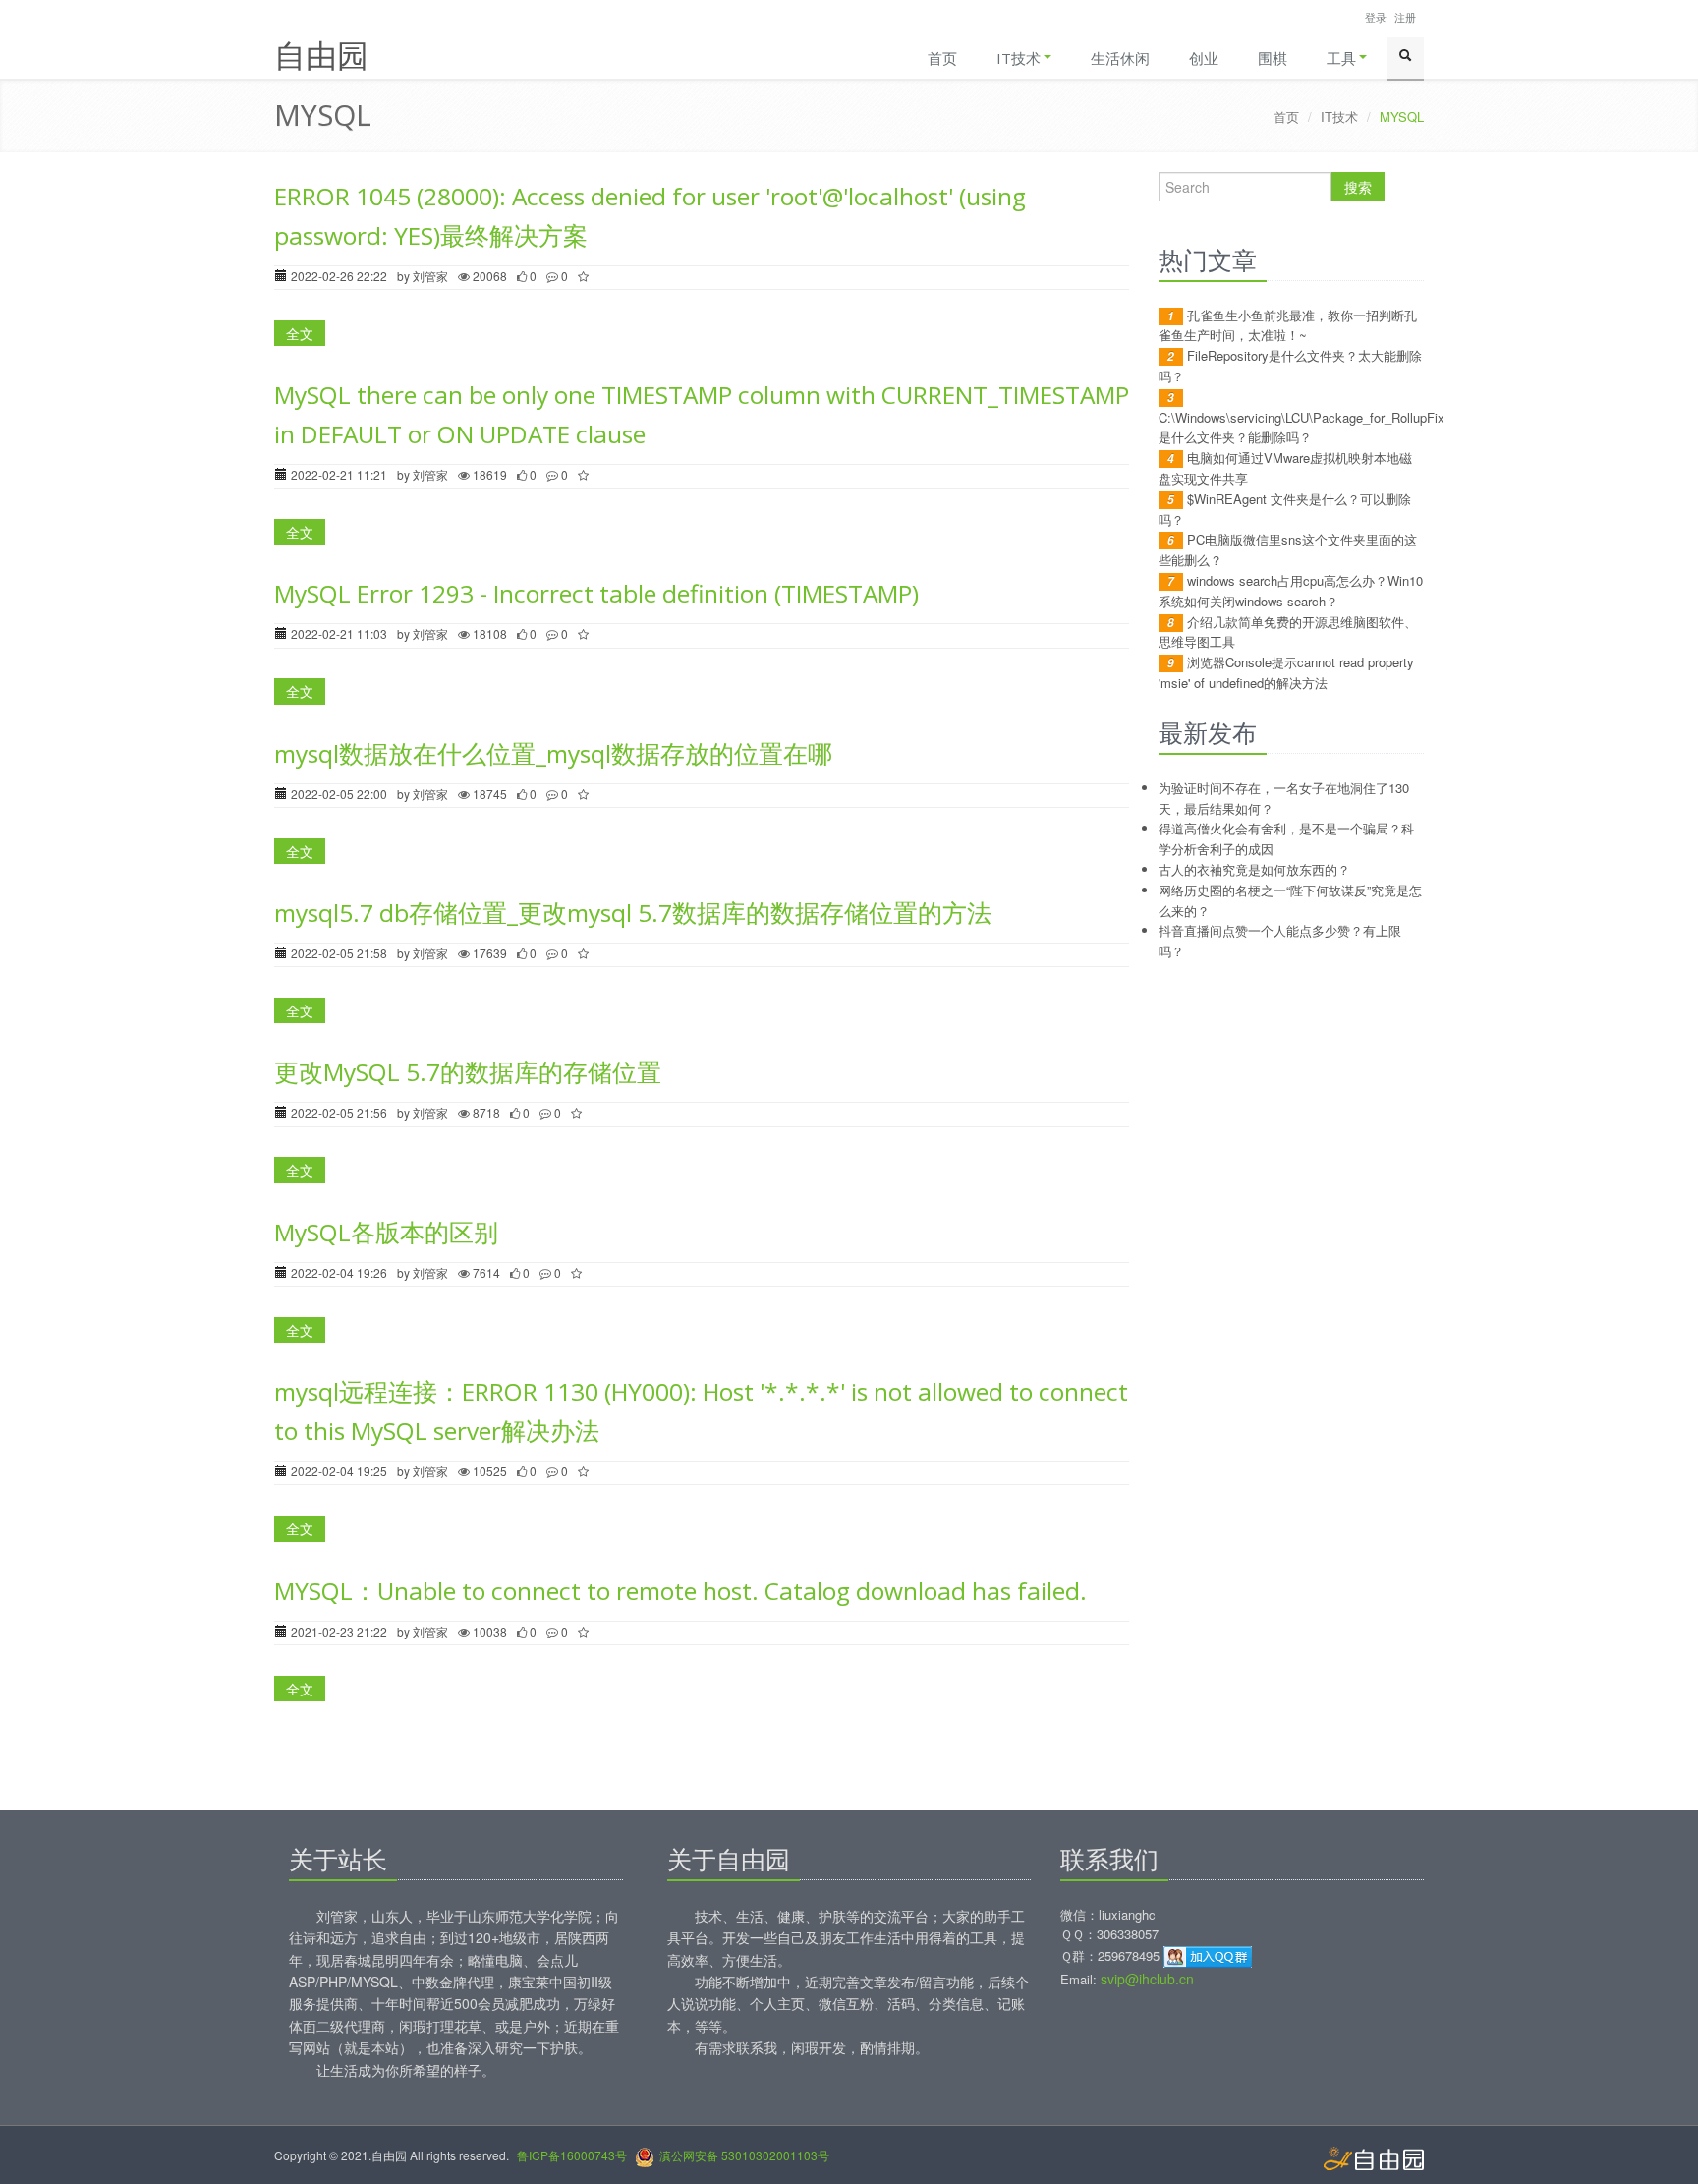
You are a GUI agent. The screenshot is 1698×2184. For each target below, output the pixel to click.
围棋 (1273, 58)
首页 (942, 58)
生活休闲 (1120, 58)
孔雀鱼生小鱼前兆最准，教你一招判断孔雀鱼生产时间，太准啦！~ (1288, 325)
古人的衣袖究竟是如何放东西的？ (1254, 869)
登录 (1376, 17)
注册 (1405, 17)
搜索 (1358, 187)
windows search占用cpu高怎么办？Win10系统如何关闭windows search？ (1291, 591)
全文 (300, 333)
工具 (1341, 58)
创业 (1204, 58)
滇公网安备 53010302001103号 (744, 2155)
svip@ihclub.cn (1147, 1979)
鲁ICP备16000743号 (572, 2155)
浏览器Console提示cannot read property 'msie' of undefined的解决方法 (1286, 672)
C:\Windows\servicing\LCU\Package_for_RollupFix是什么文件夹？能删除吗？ (1302, 428)
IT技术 (1019, 58)
